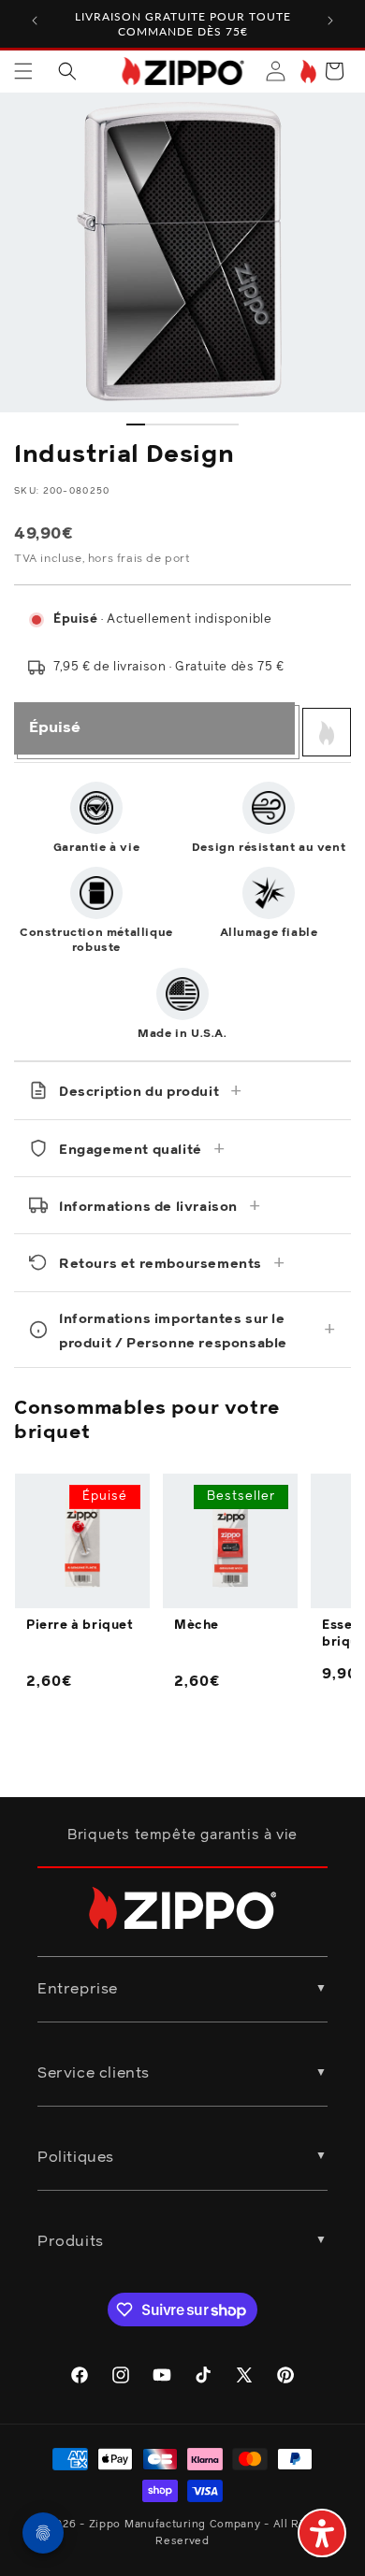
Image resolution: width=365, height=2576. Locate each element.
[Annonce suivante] (330, 21)
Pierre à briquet (80, 1626)
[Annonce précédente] (35, 21)
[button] (23, 71)
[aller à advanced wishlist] (307, 72)
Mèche (197, 1626)
